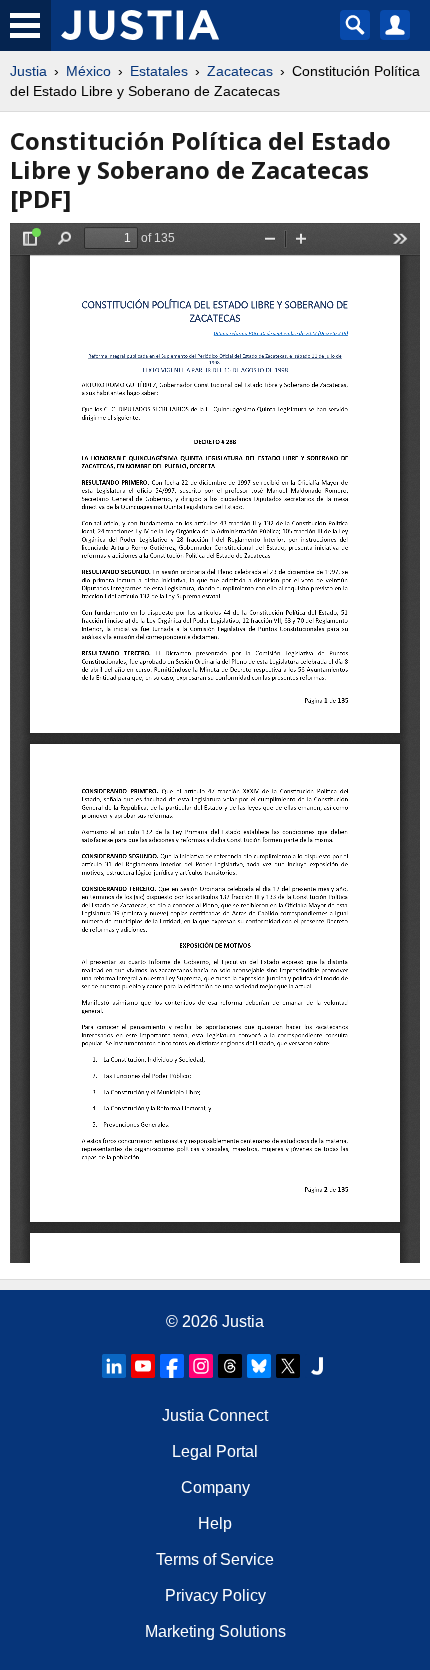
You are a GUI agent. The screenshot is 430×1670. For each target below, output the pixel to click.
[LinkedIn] (114, 1366)
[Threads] (230, 1366)
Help (215, 1523)
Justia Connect (215, 1415)
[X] (288, 1366)
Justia (28, 71)
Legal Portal (215, 1451)
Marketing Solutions (215, 1631)
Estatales (159, 71)
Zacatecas (240, 71)
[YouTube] (143, 1366)
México (88, 71)
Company (215, 1487)
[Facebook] (172, 1366)
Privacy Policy (215, 1595)
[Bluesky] (259, 1366)
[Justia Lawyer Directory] (317, 1366)
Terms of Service (215, 1559)
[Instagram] (201, 1366)
